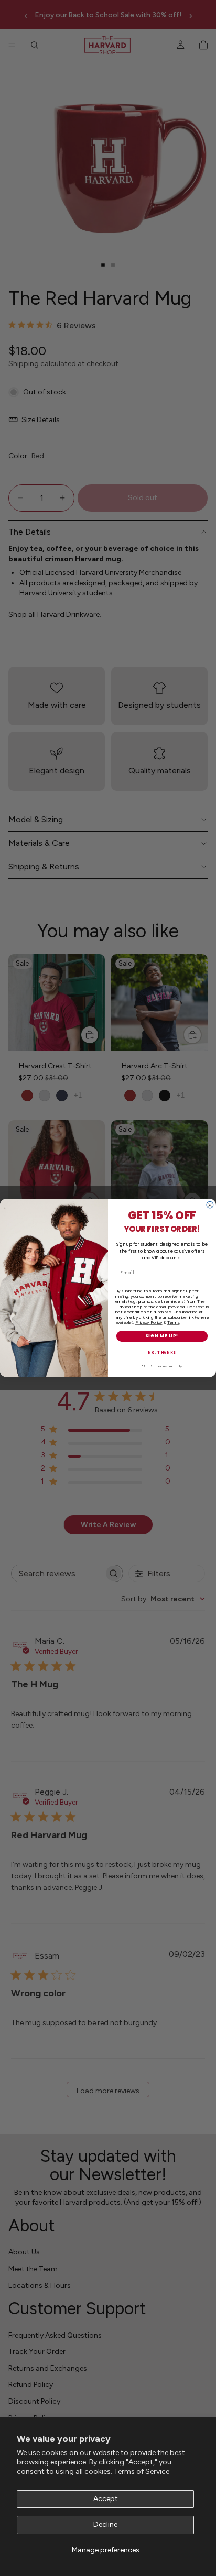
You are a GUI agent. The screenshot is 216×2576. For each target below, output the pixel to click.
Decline (105, 2524)
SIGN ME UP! (162, 1336)
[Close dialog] (210, 1205)
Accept (106, 2499)
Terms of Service (142, 2472)
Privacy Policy (149, 1322)
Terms (173, 1322)
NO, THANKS (162, 1353)
